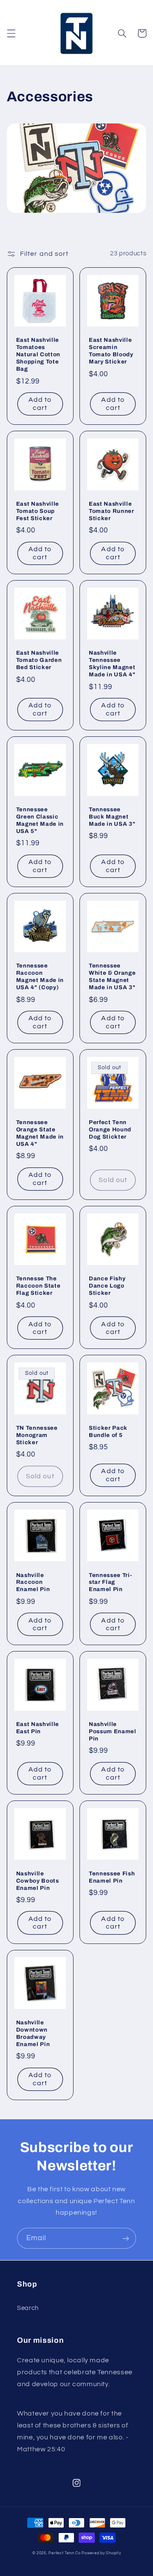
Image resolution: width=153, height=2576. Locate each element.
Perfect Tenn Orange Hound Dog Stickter (110, 1129)
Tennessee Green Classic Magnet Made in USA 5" (40, 820)
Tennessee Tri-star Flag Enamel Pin (110, 1582)
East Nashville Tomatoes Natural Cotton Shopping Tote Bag (38, 354)
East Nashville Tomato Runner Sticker (112, 511)
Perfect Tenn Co (64, 2553)
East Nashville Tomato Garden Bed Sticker (39, 660)
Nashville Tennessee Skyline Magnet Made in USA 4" (112, 664)
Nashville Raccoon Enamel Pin (33, 1582)
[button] (11, 33)
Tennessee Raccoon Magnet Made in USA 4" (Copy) (40, 976)
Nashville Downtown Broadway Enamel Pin (33, 2033)
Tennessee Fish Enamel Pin (112, 1877)
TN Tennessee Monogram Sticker (37, 1435)
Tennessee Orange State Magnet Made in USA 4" (40, 1133)
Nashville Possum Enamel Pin (113, 1731)
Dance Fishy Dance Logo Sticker (107, 1286)
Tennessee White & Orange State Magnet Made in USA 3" (112, 976)
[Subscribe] (126, 2238)
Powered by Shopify (101, 2553)
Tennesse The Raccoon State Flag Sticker (38, 1286)
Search (28, 2308)
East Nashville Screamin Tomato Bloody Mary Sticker (111, 351)
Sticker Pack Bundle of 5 (108, 1431)
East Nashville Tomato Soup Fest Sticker (38, 511)
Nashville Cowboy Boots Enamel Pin (38, 1881)
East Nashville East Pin (38, 1728)
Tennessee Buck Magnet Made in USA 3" (112, 817)
